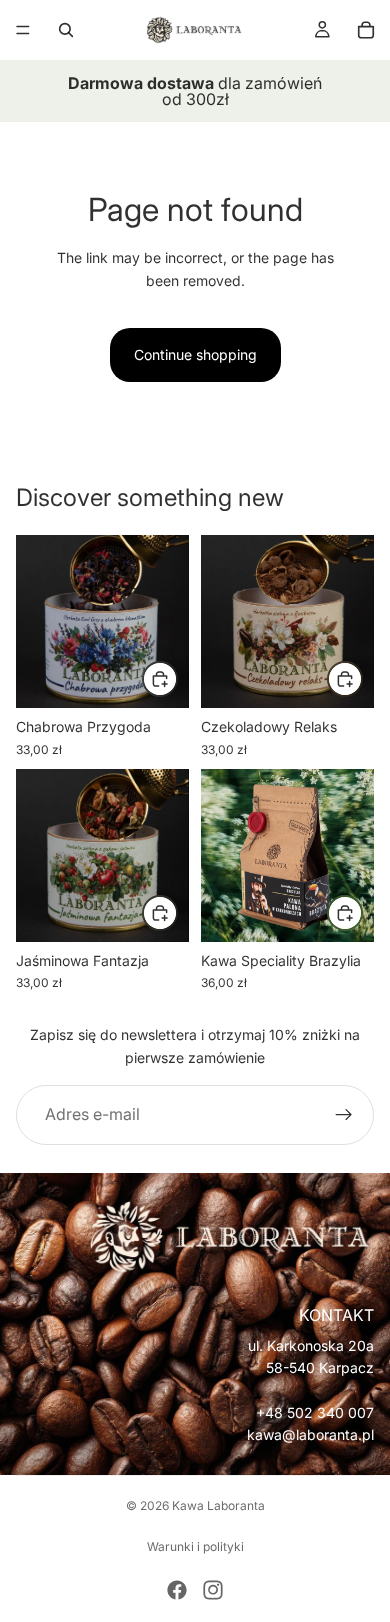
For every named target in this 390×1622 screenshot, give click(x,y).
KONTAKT (336, 1315)
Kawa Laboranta (218, 1505)
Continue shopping (195, 354)
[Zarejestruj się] (344, 1115)
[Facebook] (177, 1590)
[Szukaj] (66, 30)
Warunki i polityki (195, 1546)
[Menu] (23, 30)
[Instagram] (213, 1590)
